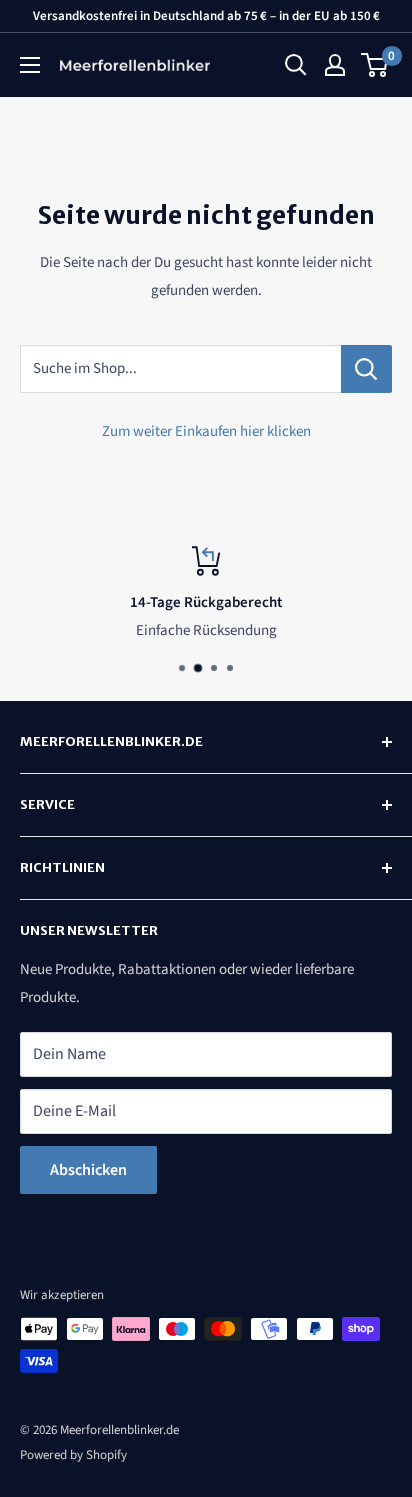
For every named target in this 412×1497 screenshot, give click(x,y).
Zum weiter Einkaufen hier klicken (206, 431)
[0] (375, 65)
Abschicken (88, 1170)
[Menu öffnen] (30, 65)
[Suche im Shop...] (366, 369)
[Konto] (335, 65)
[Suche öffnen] (296, 65)
